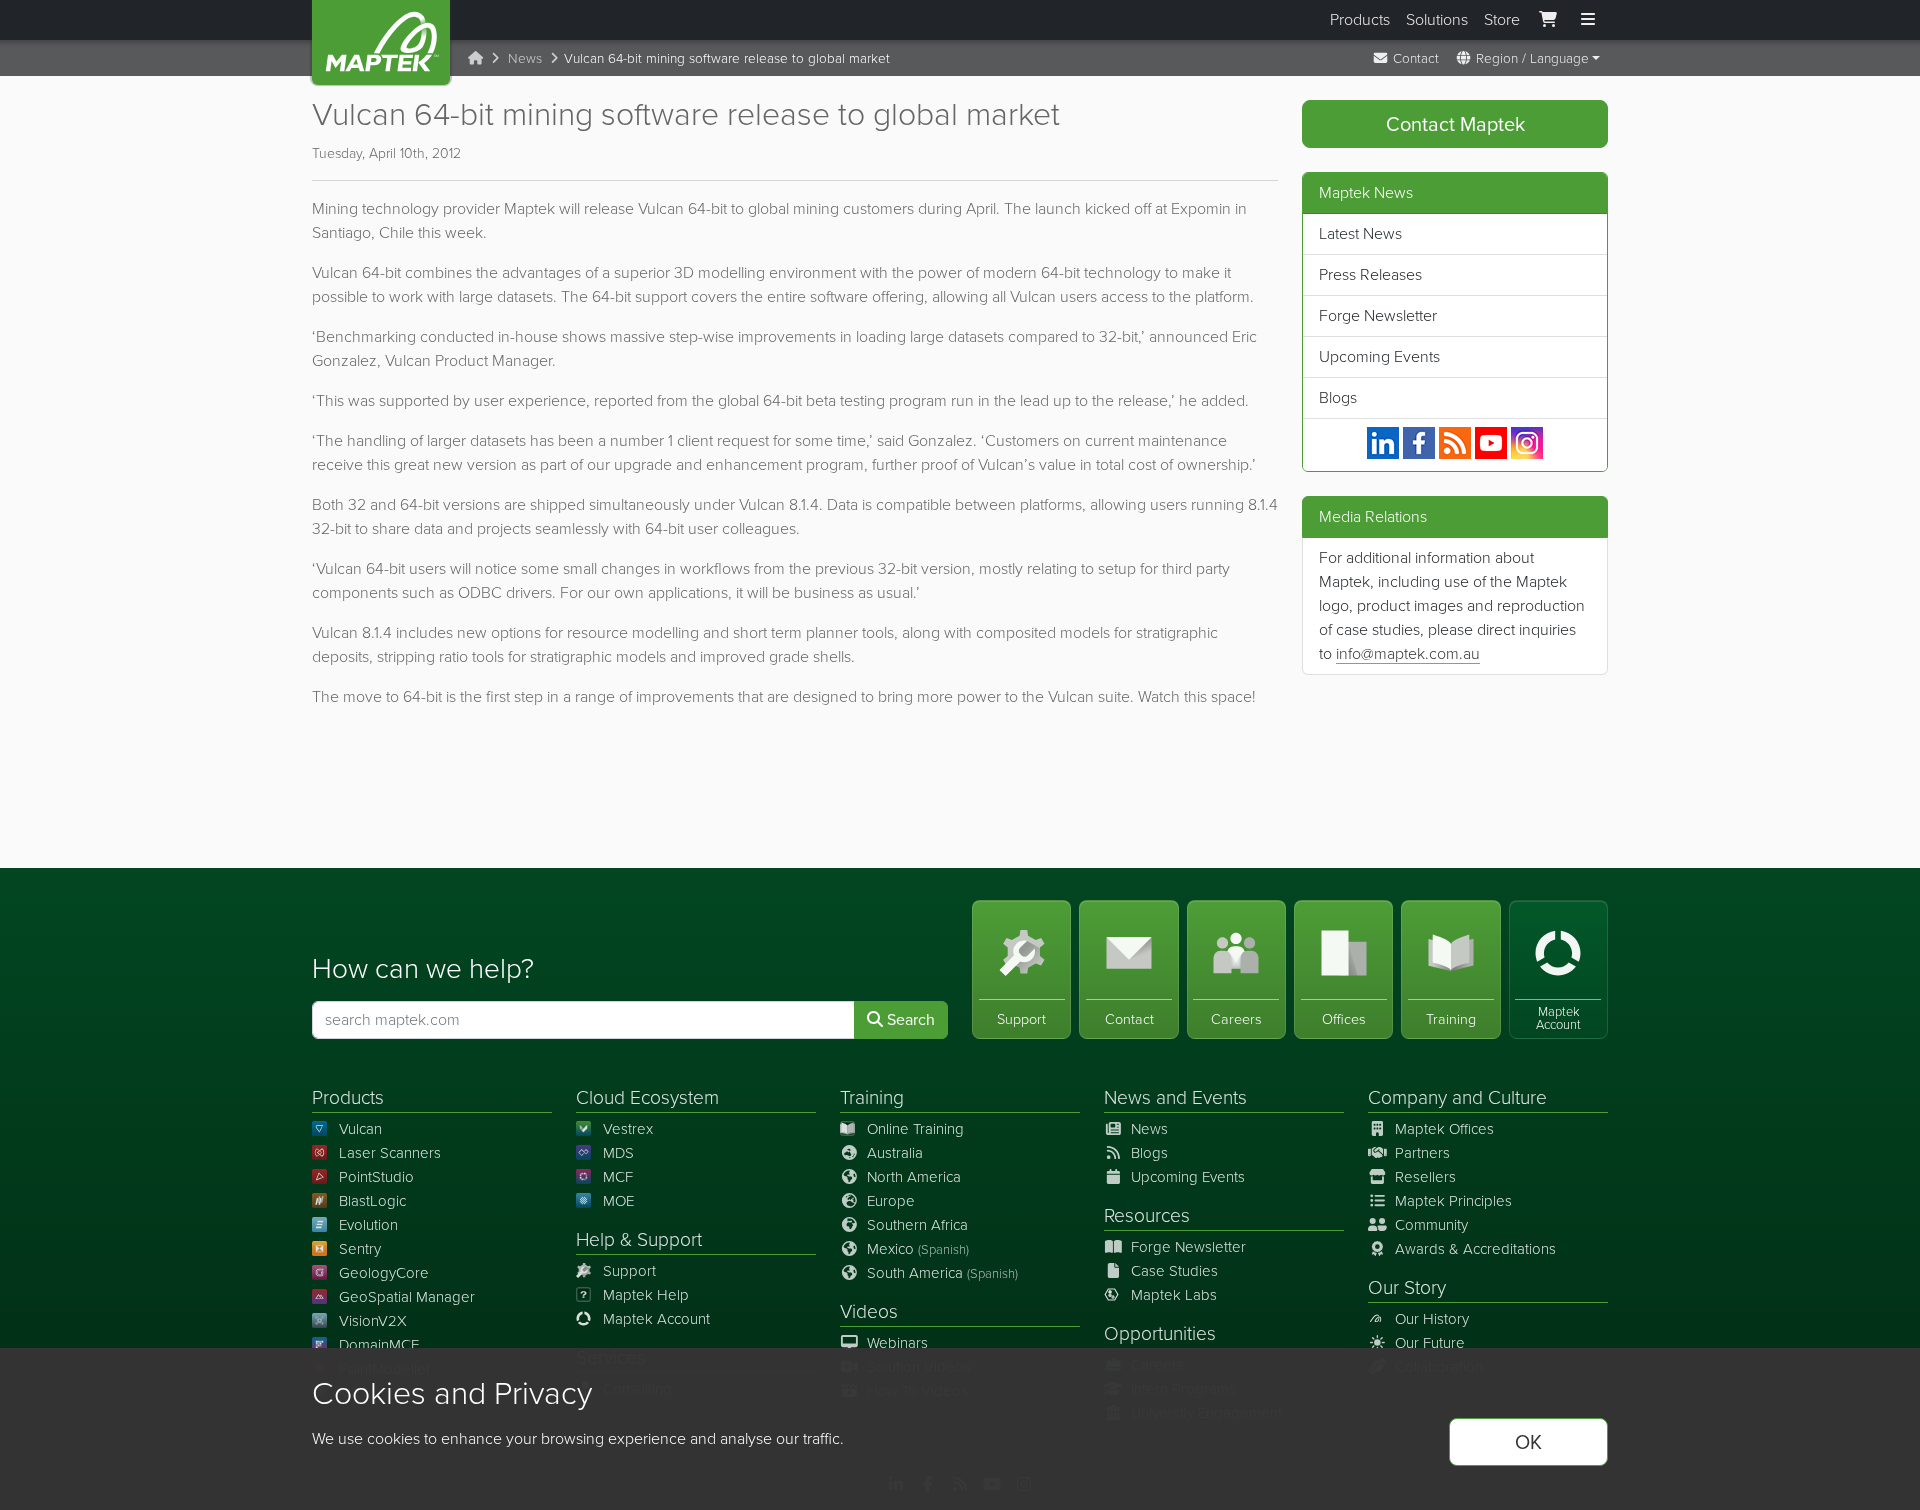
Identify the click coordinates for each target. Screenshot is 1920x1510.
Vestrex (628, 1129)
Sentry (360, 1249)
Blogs (1338, 397)
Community (1431, 1225)
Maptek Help (646, 1295)
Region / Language (1530, 58)
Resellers (1425, 1177)
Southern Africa (917, 1225)
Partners (1422, 1153)
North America (914, 1177)
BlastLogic (372, 1201)
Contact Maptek (1455, 124)
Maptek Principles (1453, 1201)
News (525, 58)
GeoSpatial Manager (407, 1297)
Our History (1432, 1319)
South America (942, 1273)
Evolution (368, 1225)
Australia (895, 1153)
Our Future (1430, 1343)
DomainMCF (379, 1345)
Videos (869, 1311)
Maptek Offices (1444, 1129)
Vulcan (360, 1129)
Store (1502, 19)
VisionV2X (373, 1321)
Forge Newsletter (1378, 315)
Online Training (915, 1129)
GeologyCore (384, 1273)
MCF (618, 1177)
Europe (891, 1201)
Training (872, 1097)
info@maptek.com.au (1408, 653)
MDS (618, 1153)
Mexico (918, 1249)
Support (629, 1271)
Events (1219, 1097)
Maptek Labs (1174, 1295)
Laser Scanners (390, 1153)
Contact (1414, 58)
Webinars (897, 1343)
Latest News (1360, 233)
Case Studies (1174, 1271)
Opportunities (1160, 1333)
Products (1360, 19)
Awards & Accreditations (1475, 1249)
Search (909, 1019)
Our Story (1407, 1287)
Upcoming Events (1379, 356)
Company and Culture (1457, 1097)
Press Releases (1370, 274)
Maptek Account (656, 1319)
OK (1528, 1442)
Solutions (1437, 19)
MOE (618, 1201)
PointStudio (376, 1177)
